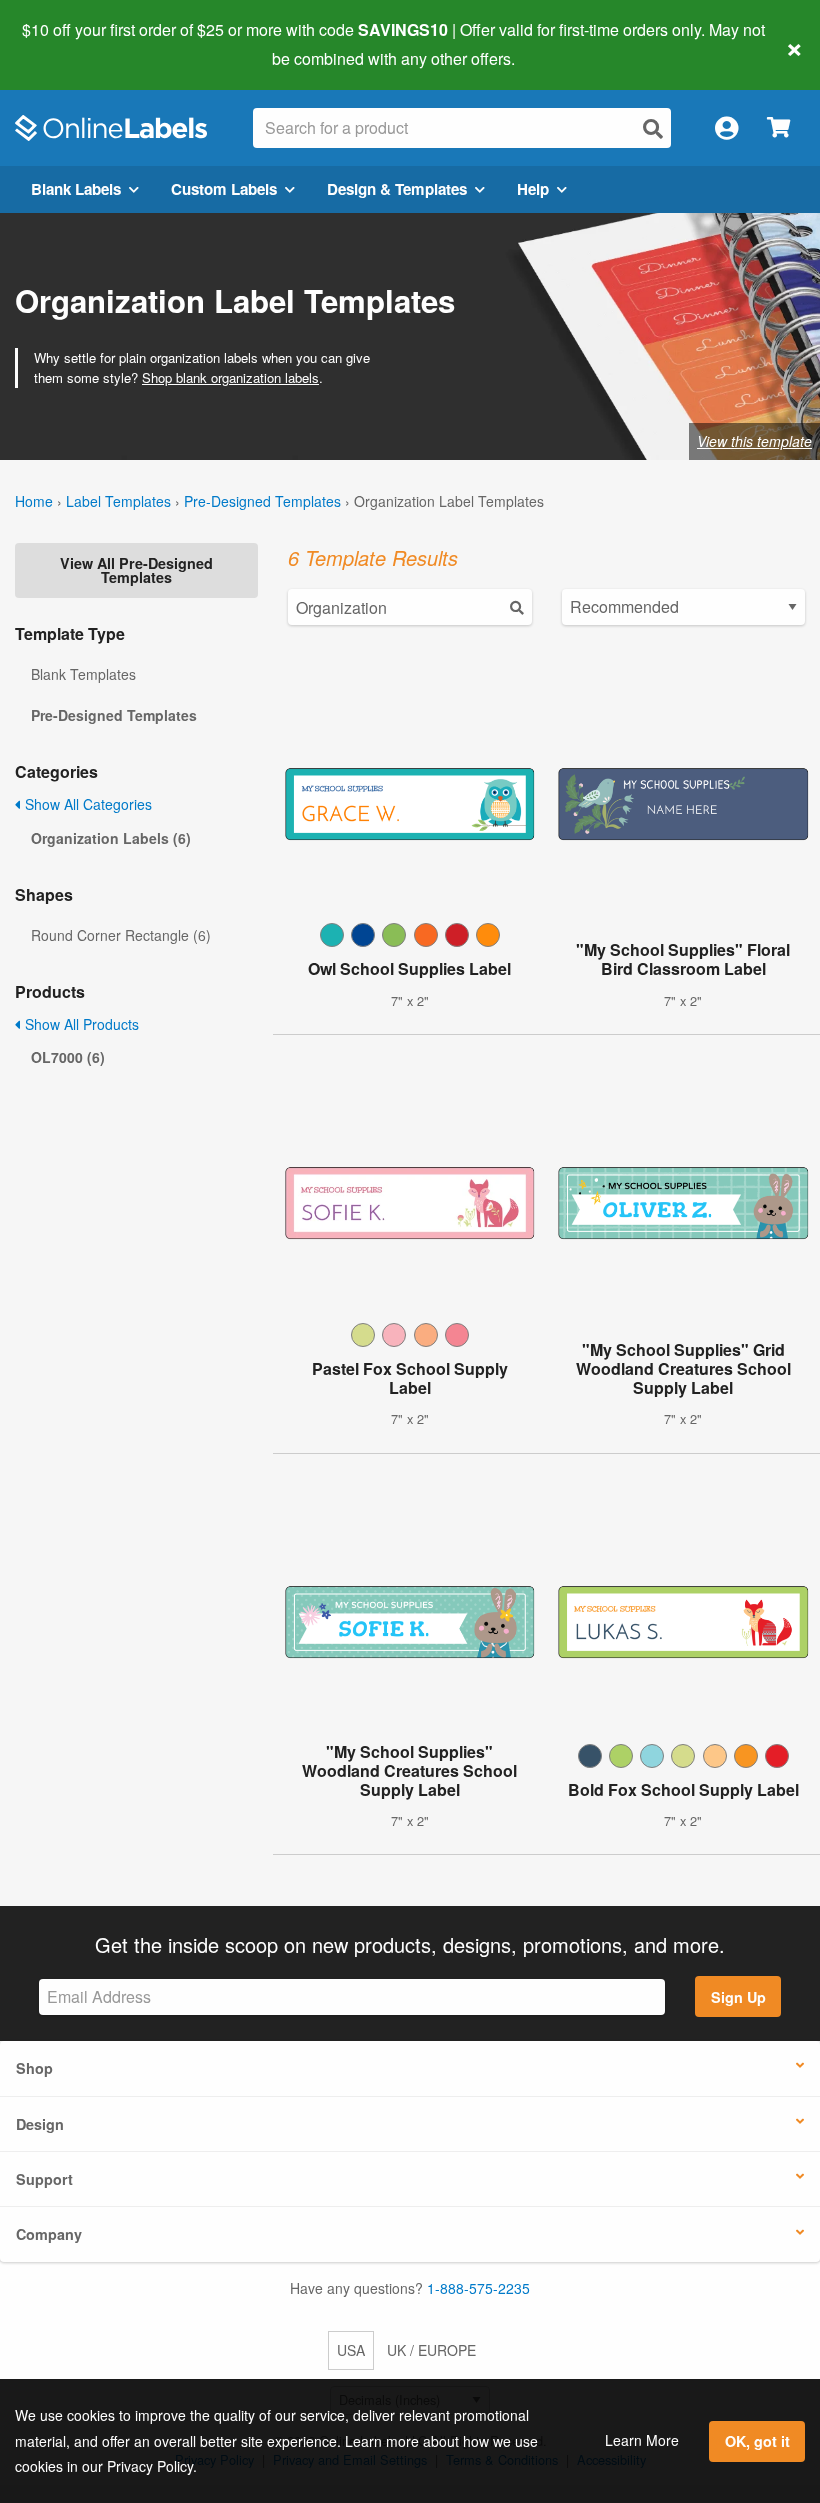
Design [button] (40, 2124)
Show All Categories (86, 804)
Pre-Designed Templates (262, 501)
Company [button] (49, 2234)
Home (34, 501)
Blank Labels (76, 189)
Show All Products (80, 1024)
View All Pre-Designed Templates (136, 570)
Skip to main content (72, 44)
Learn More (642, 2440)
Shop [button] (34, 2068)
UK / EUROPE (431, 2350)
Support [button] (44, 2179)
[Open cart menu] (778, 128)
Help (533, 189)
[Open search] (653, 128)
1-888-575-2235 (478, 2288)
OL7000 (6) (68, 1057)
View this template (754, 441)
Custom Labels (224, 189)
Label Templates (118, 501)
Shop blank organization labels (230, 377)
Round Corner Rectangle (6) (121, 935)
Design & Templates (397, 189)
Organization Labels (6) (111, 838)
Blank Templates (83, 674)
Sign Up (738, 1997)
